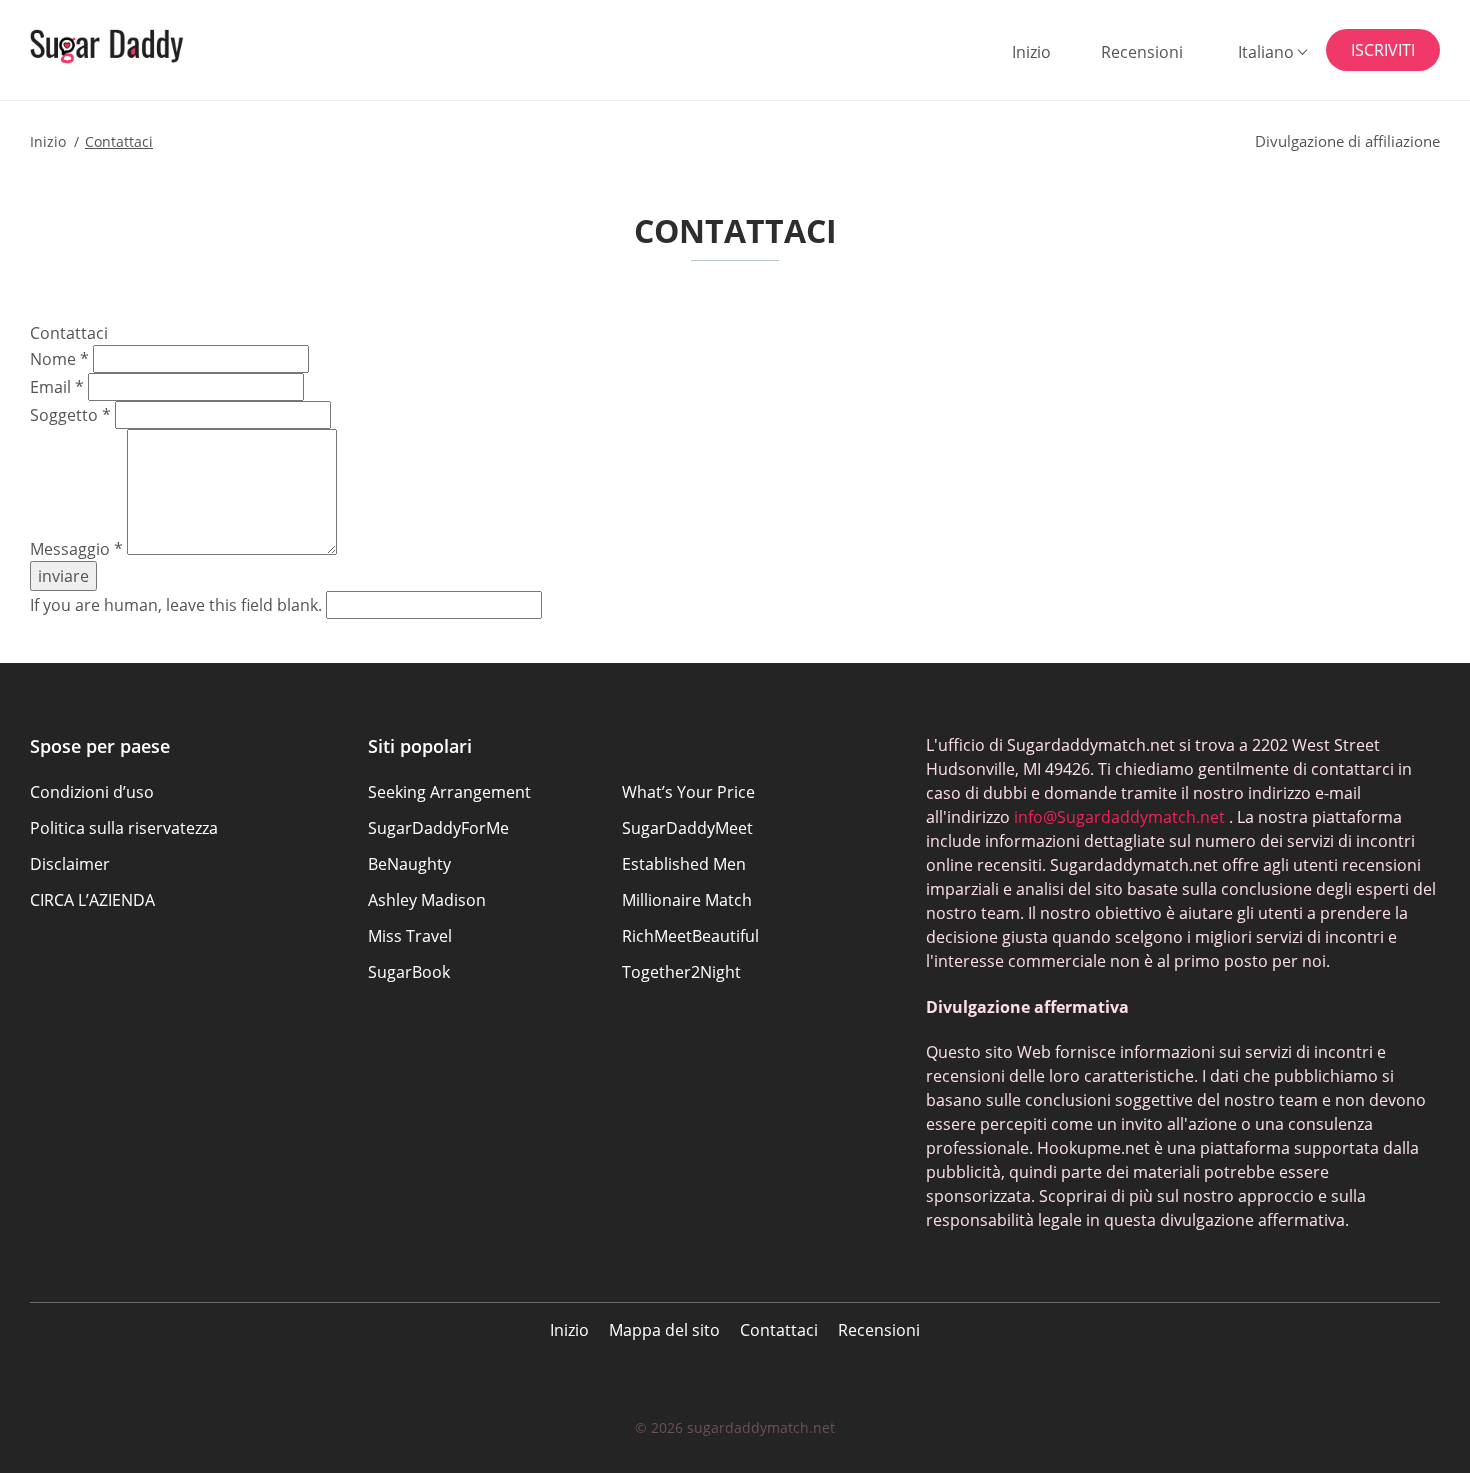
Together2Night (681, 972)
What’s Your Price (688, 792)
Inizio (1031, 52)
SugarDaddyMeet (687, 828)
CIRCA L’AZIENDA (92, 900)
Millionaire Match (687, 900)
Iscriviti (1383, 50)
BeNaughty (409, 864)
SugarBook (409, 972)
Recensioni (1142, 52)
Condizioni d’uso (92, 792)
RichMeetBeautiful (690, 936)
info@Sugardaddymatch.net (1119, 817)
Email (57, 387)
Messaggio (76, 549)
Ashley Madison (427, 900)
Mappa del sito (664, 1330)
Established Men (684, 864)
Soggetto (70, 415)
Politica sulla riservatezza (124, 828)
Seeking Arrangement (449, 792)
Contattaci (779, 1330)
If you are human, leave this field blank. (178, 605)
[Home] (131, 46)
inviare (63, 576)
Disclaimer (70, 864)
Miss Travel (410, 936)
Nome (59, 359)
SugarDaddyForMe (438, 828)
